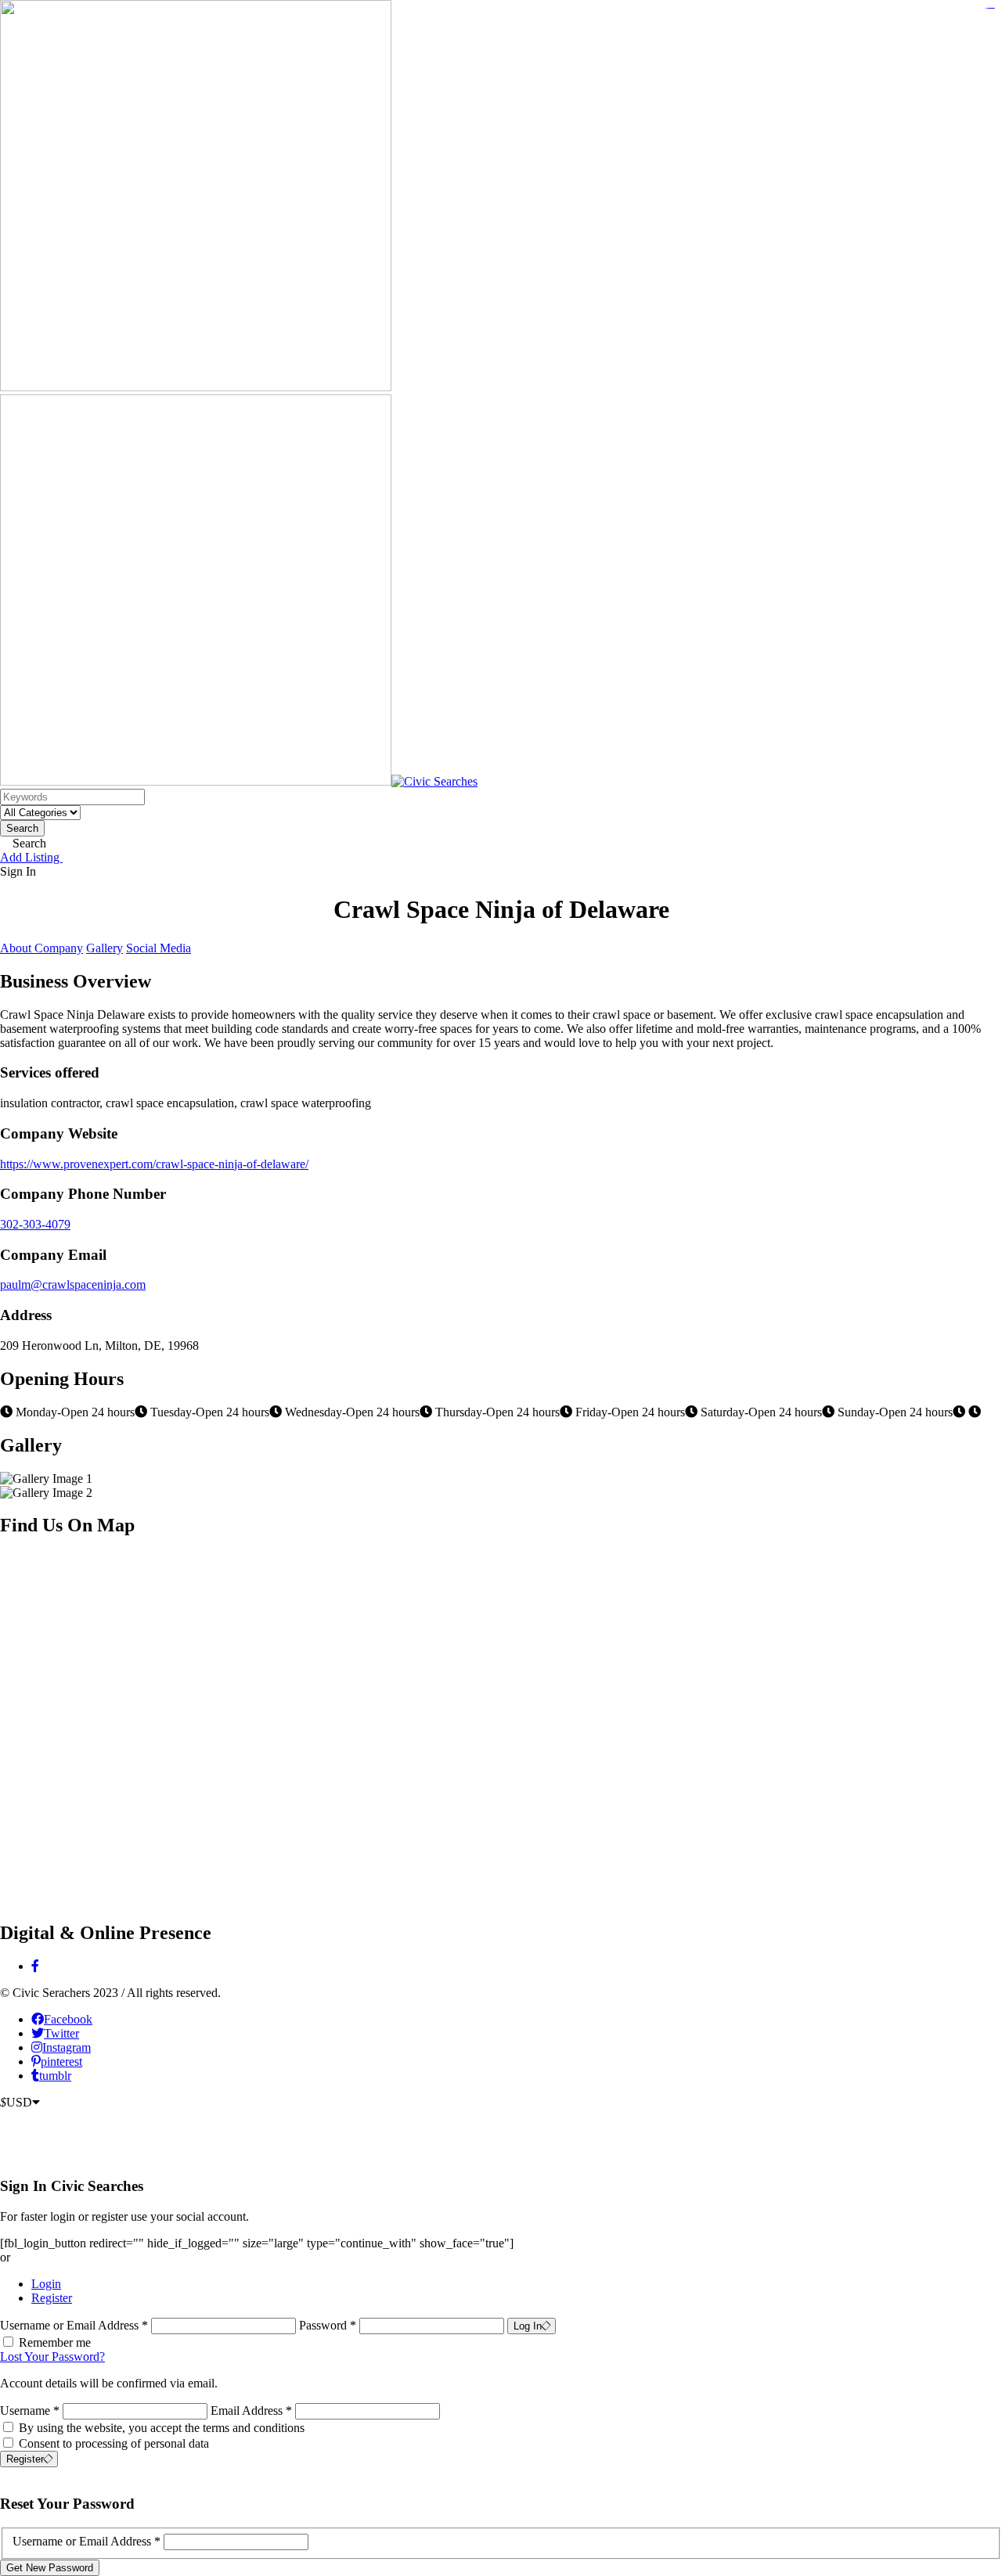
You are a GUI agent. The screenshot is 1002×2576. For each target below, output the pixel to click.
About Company (41, 948)
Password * (329, 2325)
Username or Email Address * (76, 2325)
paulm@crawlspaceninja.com (73, 1284)
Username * (30, 2411)
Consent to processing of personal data (114, 2443)
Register (52, 2298)
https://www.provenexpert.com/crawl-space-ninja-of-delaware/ (154, 1164)
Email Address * (251, 2411)
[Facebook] (35, 1966)
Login (46, 2284)
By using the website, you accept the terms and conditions (162, 2428)
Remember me (55, 2342)
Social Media (159, 948)
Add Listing (31, 857)
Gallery (105, 948)
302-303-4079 (35, 1224)
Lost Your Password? (52, 2357)
